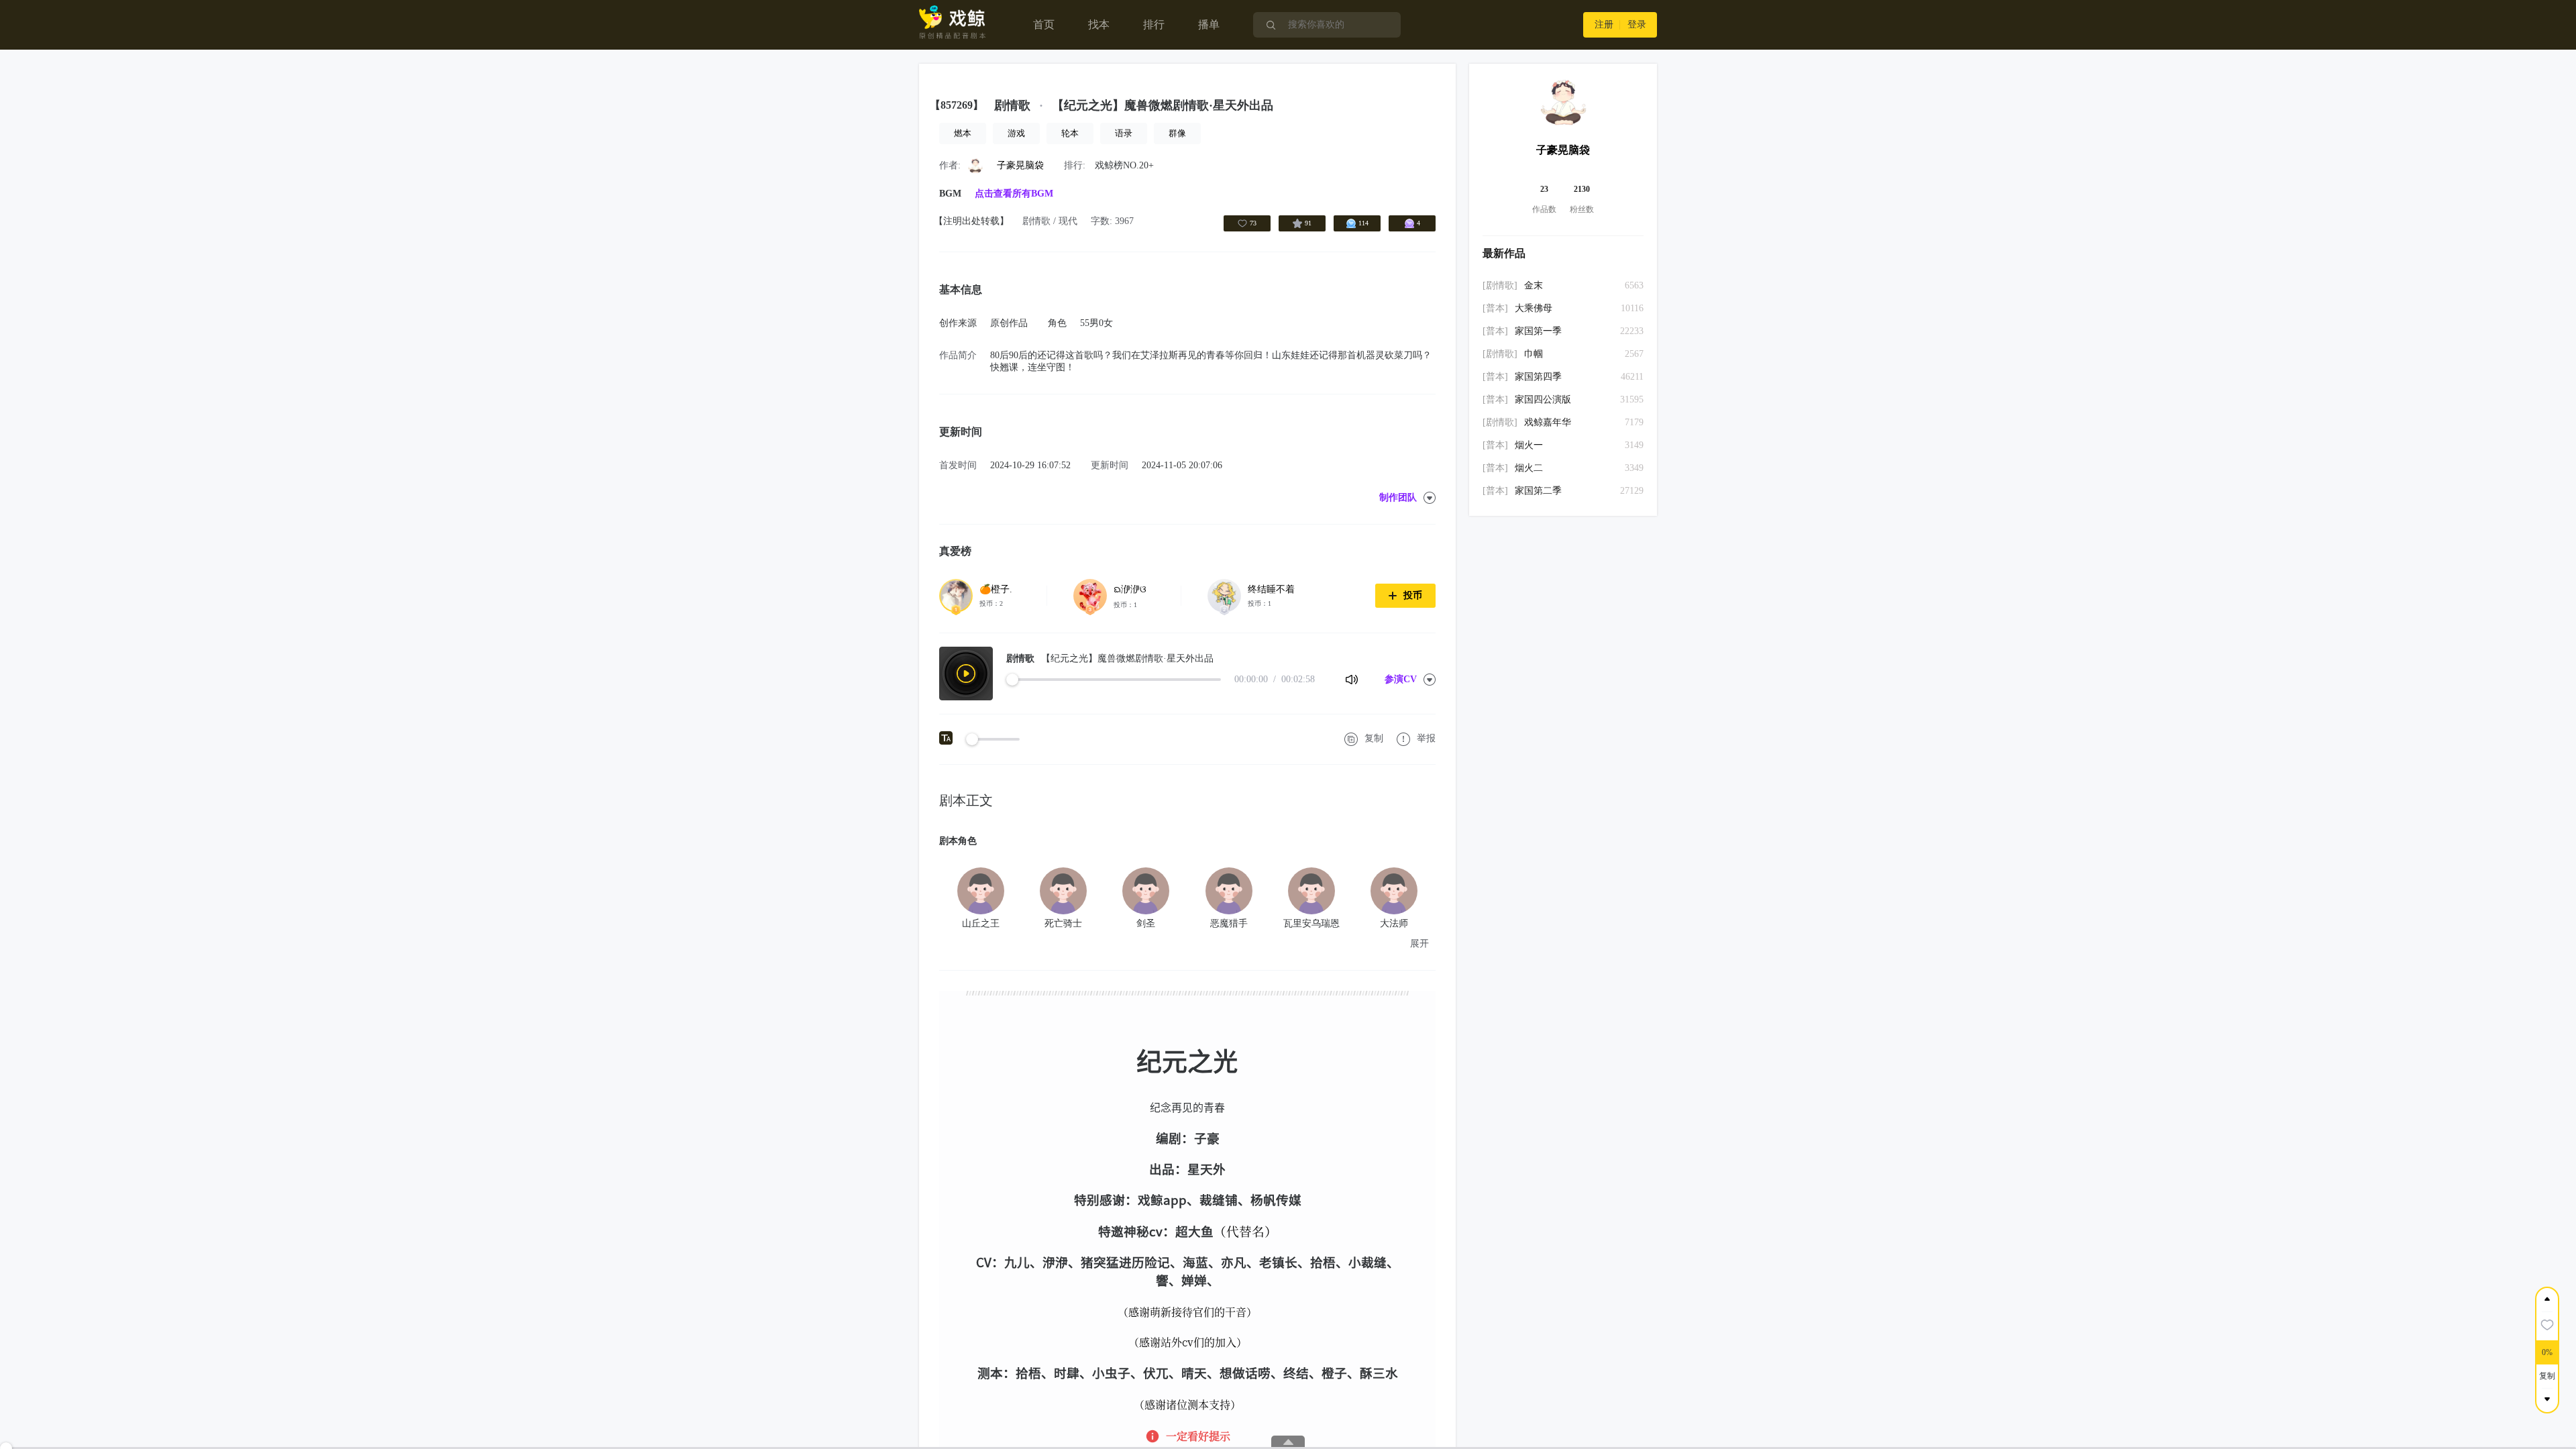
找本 (1099, 24)
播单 (1209, 24)
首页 (1044, 24)
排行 (1154, 24)
